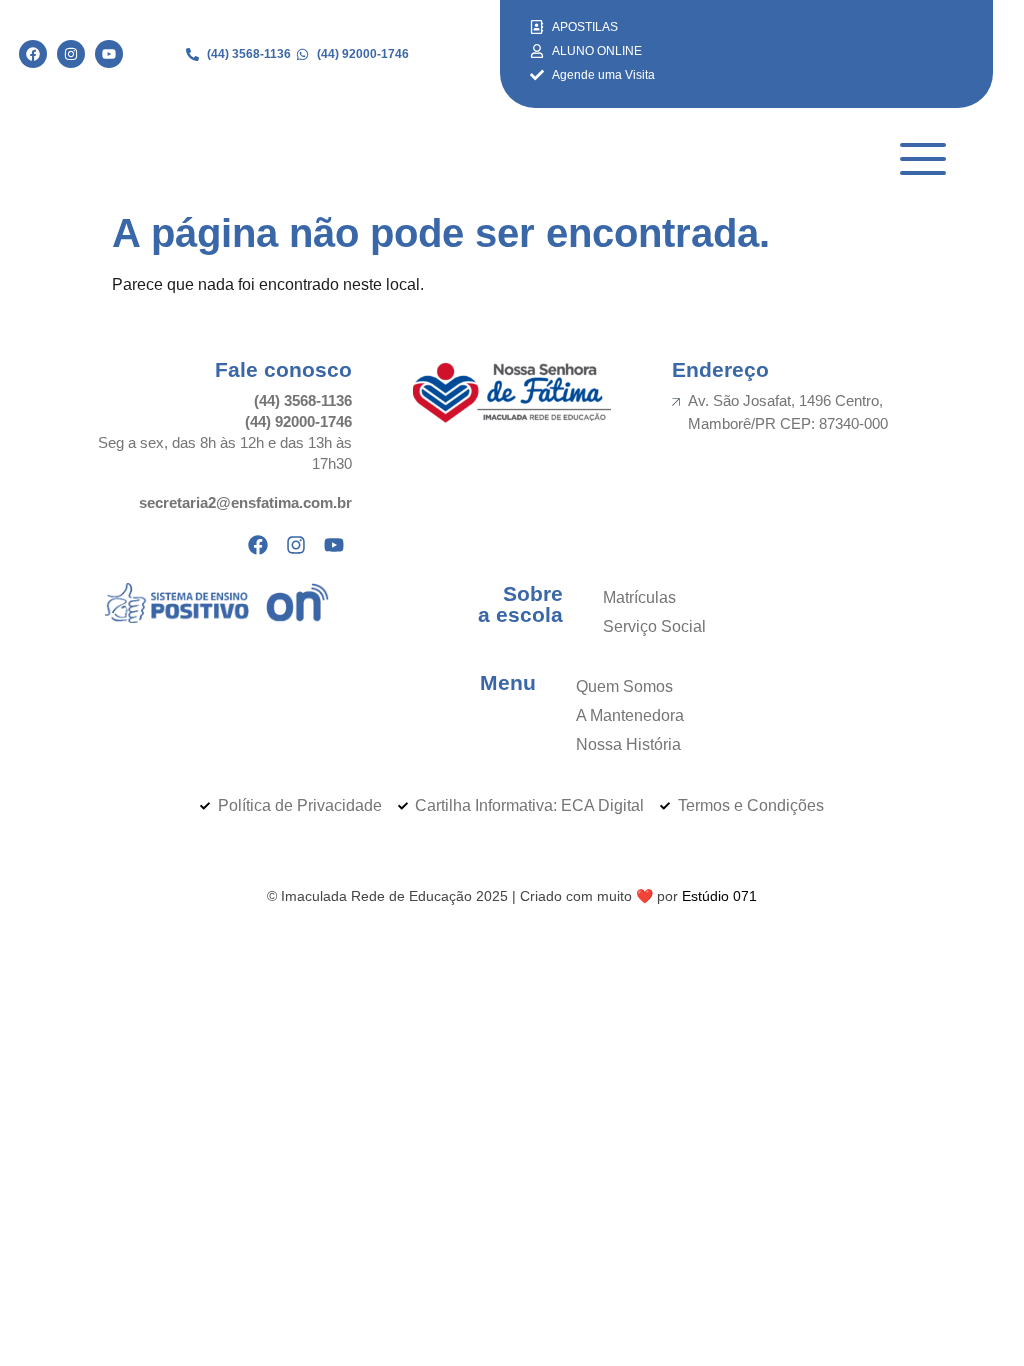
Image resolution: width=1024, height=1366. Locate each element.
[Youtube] (109, 54)
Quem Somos (624, 686)
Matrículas (639, 597)
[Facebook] (33, 54)
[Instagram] (71, 54)
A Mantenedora (630, 715)
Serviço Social (654, 626)
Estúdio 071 (719, 896)
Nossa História (628, 744)
